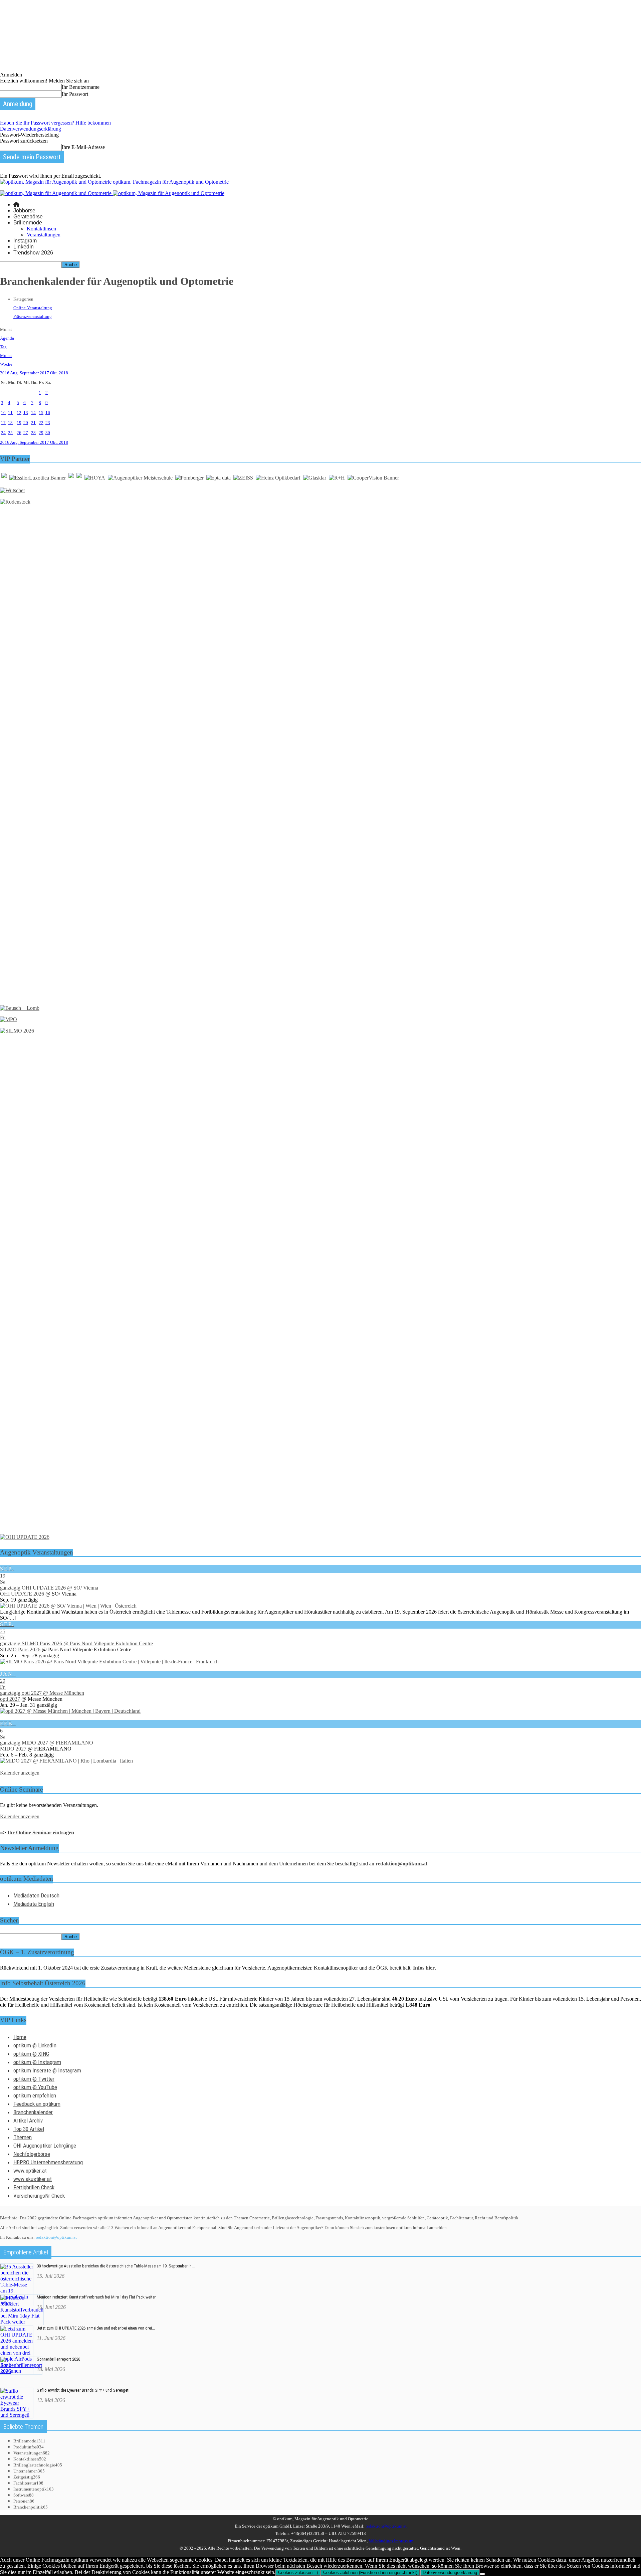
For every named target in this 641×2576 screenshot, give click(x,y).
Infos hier (424, 1968)
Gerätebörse (28, 217)
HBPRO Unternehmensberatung (48, 2162)
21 (33, 423)
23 (48, 423)
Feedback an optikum (37, 2104)
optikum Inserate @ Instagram (47, 2070)
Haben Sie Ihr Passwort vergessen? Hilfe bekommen (55, 123)
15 (41, 413)
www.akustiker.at (33, 2179)
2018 (63, 373)
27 (26, 433)
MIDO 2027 (13, 1749)
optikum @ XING (31, 2054)
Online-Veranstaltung (33, 308)
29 (41, 433)
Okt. (54, 373)
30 (48, 433)
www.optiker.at (30, 2171)
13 (26, 413)
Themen (23, 2137)
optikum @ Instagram (37, 2062)
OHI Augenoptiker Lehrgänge (45, 2146)
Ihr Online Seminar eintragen (41, 1832)
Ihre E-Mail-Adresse (83, 147)
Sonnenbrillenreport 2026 (58, 2359)
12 (19, 413)
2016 (5, 373)
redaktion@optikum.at (56, 2237)
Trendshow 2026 (33, 253)
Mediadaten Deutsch (36, 1895)
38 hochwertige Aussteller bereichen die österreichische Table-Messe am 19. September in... (116, 2266)
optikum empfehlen (35, 2095)
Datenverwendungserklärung (31, 129)
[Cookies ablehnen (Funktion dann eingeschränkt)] (482, 2574)
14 (33, 413)
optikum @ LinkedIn (35, 2045)
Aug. (15, 373)
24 (3, 433)
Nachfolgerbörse (32, 2154)
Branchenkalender (33, 2112)
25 (10, 433)
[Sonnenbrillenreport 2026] (21, 2371)
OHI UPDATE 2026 (22, 1594)
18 (10, 423)
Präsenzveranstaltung (33, 316)
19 (19, 423)
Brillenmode (28, 223)
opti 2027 (10, 1699)
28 (33, 433)
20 (26, 423)
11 (10, 413)
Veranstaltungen (44, 235)
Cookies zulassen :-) (298, 2572)
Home (20, 2037)
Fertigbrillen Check (34, 2187)
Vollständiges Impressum (391, 2541)
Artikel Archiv (28, 2121)
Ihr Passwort (75, 94)
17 (3, 423)
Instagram (25, 241)
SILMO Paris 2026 (20, 1649)
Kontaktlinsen (41, 229)
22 (41, 423)
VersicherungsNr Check (39, 2196)
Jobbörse (24, 211)
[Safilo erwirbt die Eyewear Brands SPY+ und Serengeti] (17, 2415)
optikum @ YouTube (35, 2087)
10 (3, 413)
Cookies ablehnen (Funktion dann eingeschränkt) (370, 2572)
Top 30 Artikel (29, 2129)
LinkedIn (24, 247)
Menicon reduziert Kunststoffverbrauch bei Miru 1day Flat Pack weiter (96, 2297)
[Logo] (56, 193)
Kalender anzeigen (20, 1773)
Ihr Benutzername (81, 87)
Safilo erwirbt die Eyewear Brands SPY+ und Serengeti (83, 2390)
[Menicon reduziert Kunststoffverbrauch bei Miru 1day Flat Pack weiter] (22, 2322)
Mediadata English (34, 1904)
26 (19, 433)
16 (48, 413)
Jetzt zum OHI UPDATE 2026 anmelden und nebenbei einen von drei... (96, 2328)
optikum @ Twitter (34, 2079)
